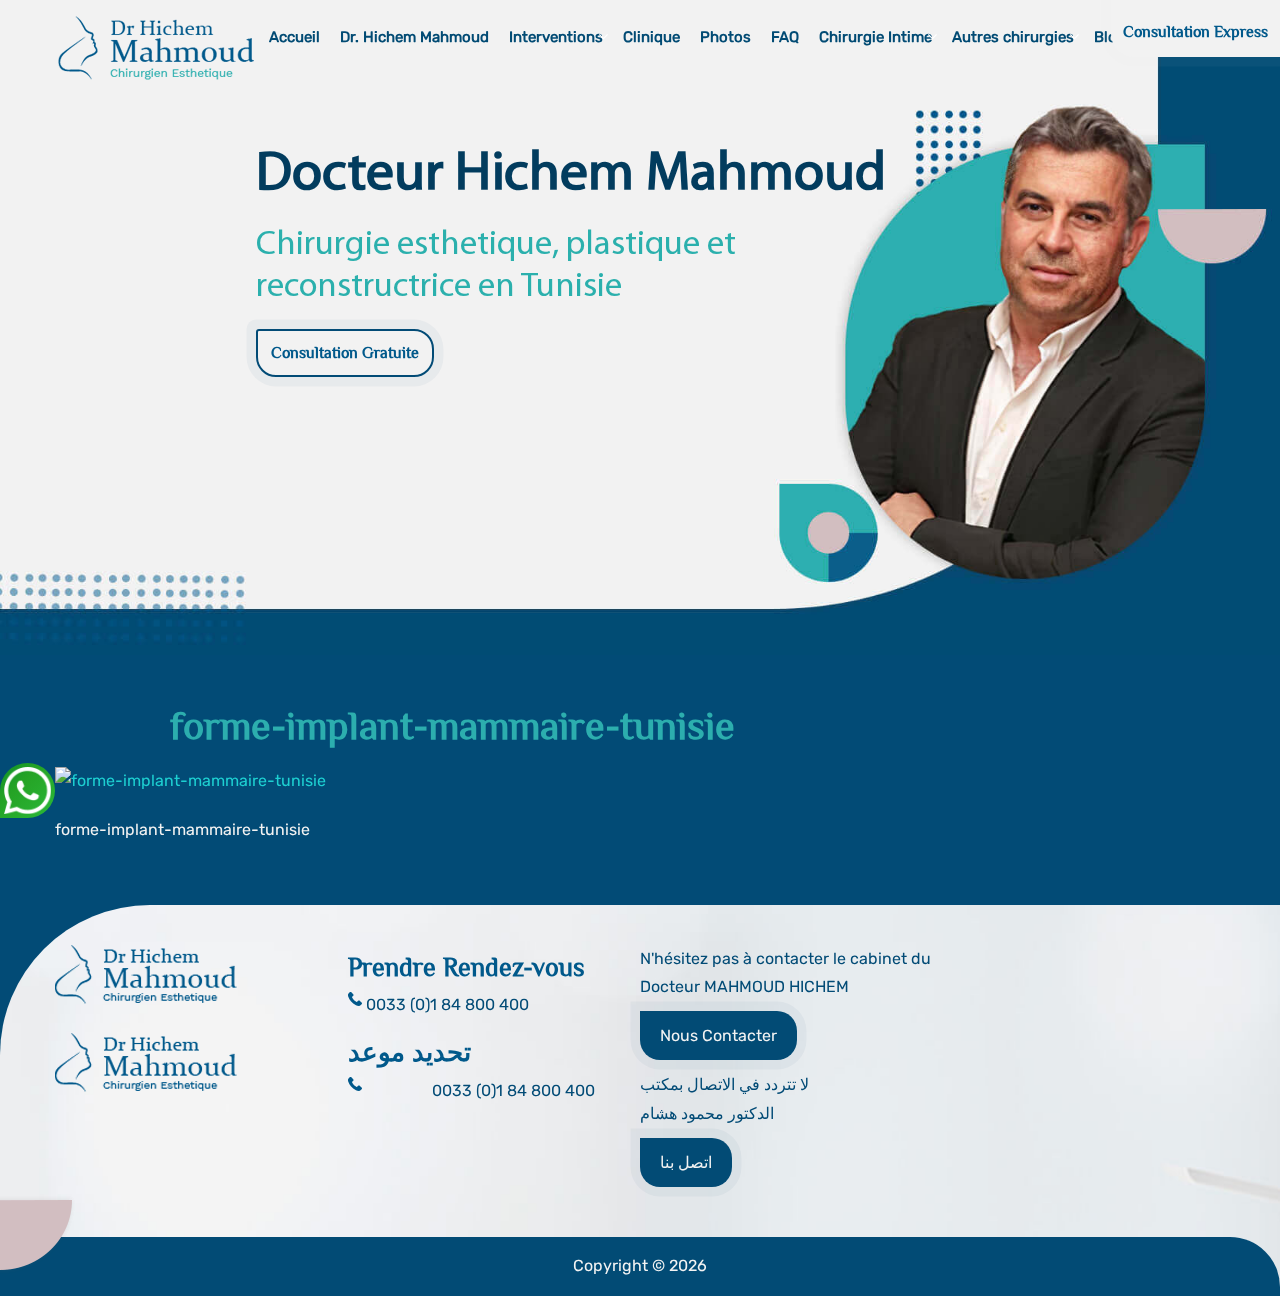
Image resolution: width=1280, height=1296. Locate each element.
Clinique (651, 37)
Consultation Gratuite (345, 353)
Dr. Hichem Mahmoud (414, 37)
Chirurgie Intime (875, 37)
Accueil (294, 37)
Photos (725, 37)
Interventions (556, 37)
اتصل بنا (686, 1162)
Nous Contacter (718, 1035)
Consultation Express (1195, 32)
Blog (1110, 37)
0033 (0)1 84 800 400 (513, 1090)
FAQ (785, 37)
